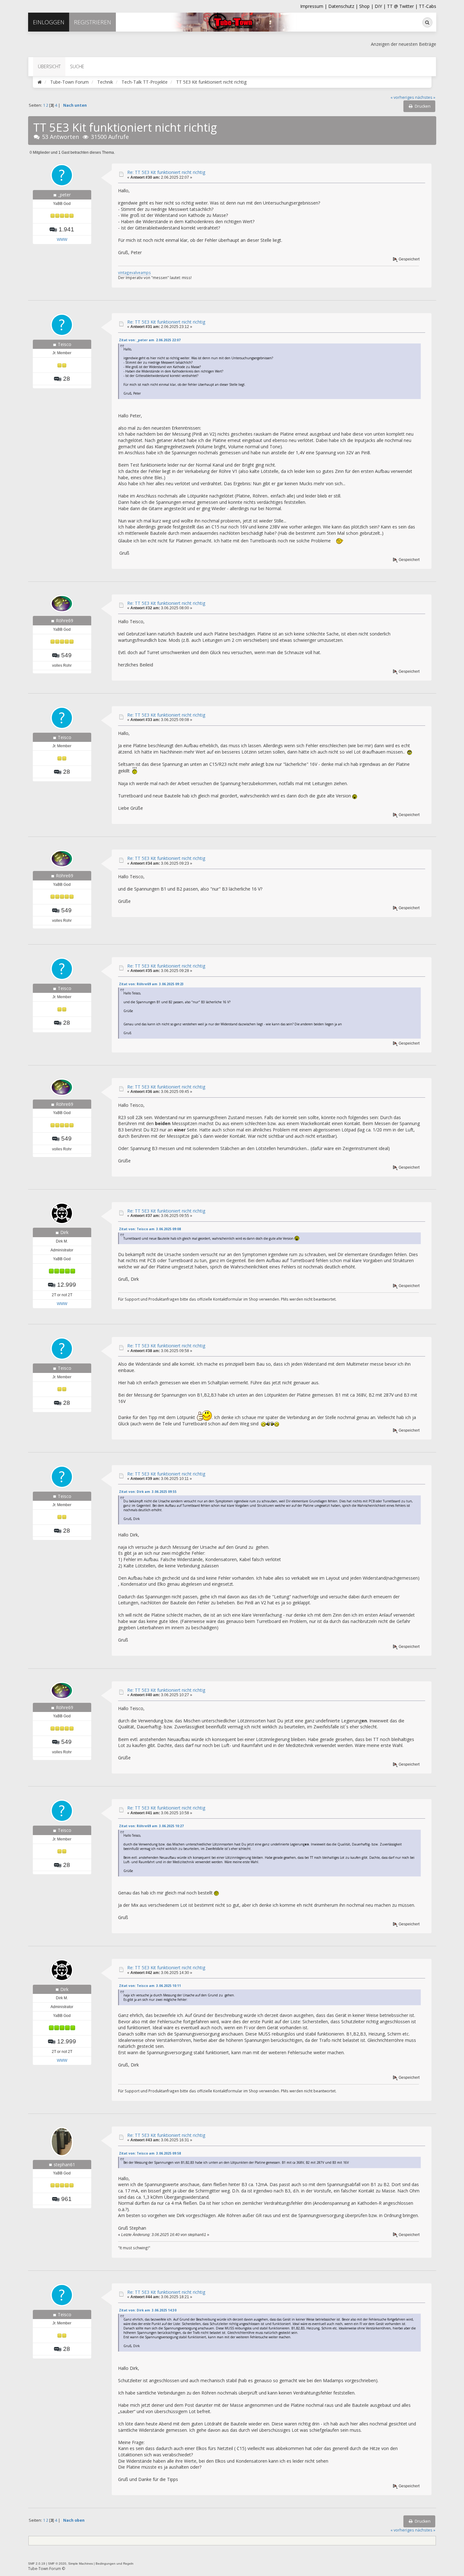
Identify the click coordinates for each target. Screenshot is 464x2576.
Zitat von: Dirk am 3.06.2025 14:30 (148, 2310)
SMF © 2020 (57, 2564)
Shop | (367, 6)
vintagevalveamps (134, 272)
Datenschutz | (344, 6)
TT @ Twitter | (402, 6)
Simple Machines (80, 2564)
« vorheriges (402, 97)
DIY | (381, 6)
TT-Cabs (428, 6)
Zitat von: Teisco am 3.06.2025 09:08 (150, 1229)
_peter (64, 195)
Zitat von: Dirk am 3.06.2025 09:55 (148, 1492)
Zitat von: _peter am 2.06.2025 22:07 (150, 340)
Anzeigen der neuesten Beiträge (404, 44)
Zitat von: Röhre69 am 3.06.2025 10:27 (151, 1826)
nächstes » (425, 97)
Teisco (65, 344)
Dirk (64, 1232)
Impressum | (314, 6)
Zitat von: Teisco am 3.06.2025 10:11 (150, 1986)
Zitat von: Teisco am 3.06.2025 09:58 (150, 2153)
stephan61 (64, 2165)
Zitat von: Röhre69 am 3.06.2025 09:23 (151, 984)
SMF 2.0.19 (37, 2564)
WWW (62, 240)
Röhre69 (65, 620)
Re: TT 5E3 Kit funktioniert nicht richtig (166, 172)
